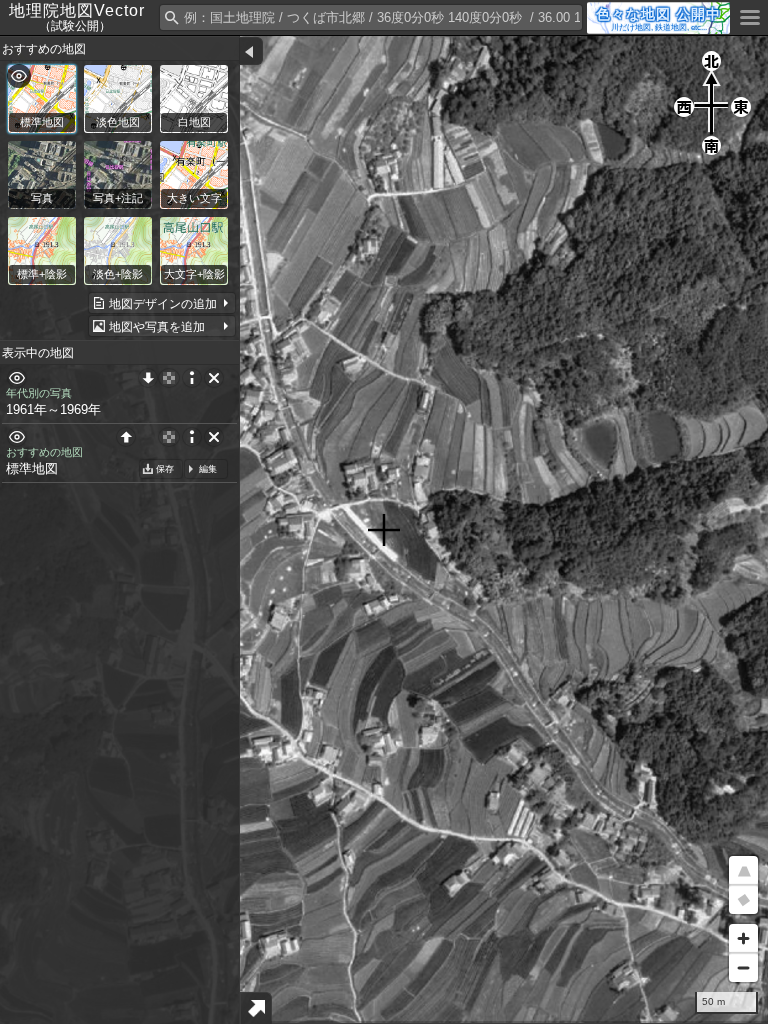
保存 (165, 469)
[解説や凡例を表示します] (192, 378)
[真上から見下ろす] (743, 870)
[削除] (214, 378)
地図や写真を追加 (157, 327)
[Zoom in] (743, 938)
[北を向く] (743, 899)
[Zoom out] (743, 967)
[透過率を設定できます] (169, 378)
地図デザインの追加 (163, 304)
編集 (208, 469)
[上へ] (126, 437)
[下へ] (148, 378)
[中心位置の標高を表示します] (256, 1008)
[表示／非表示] (17, 378)
